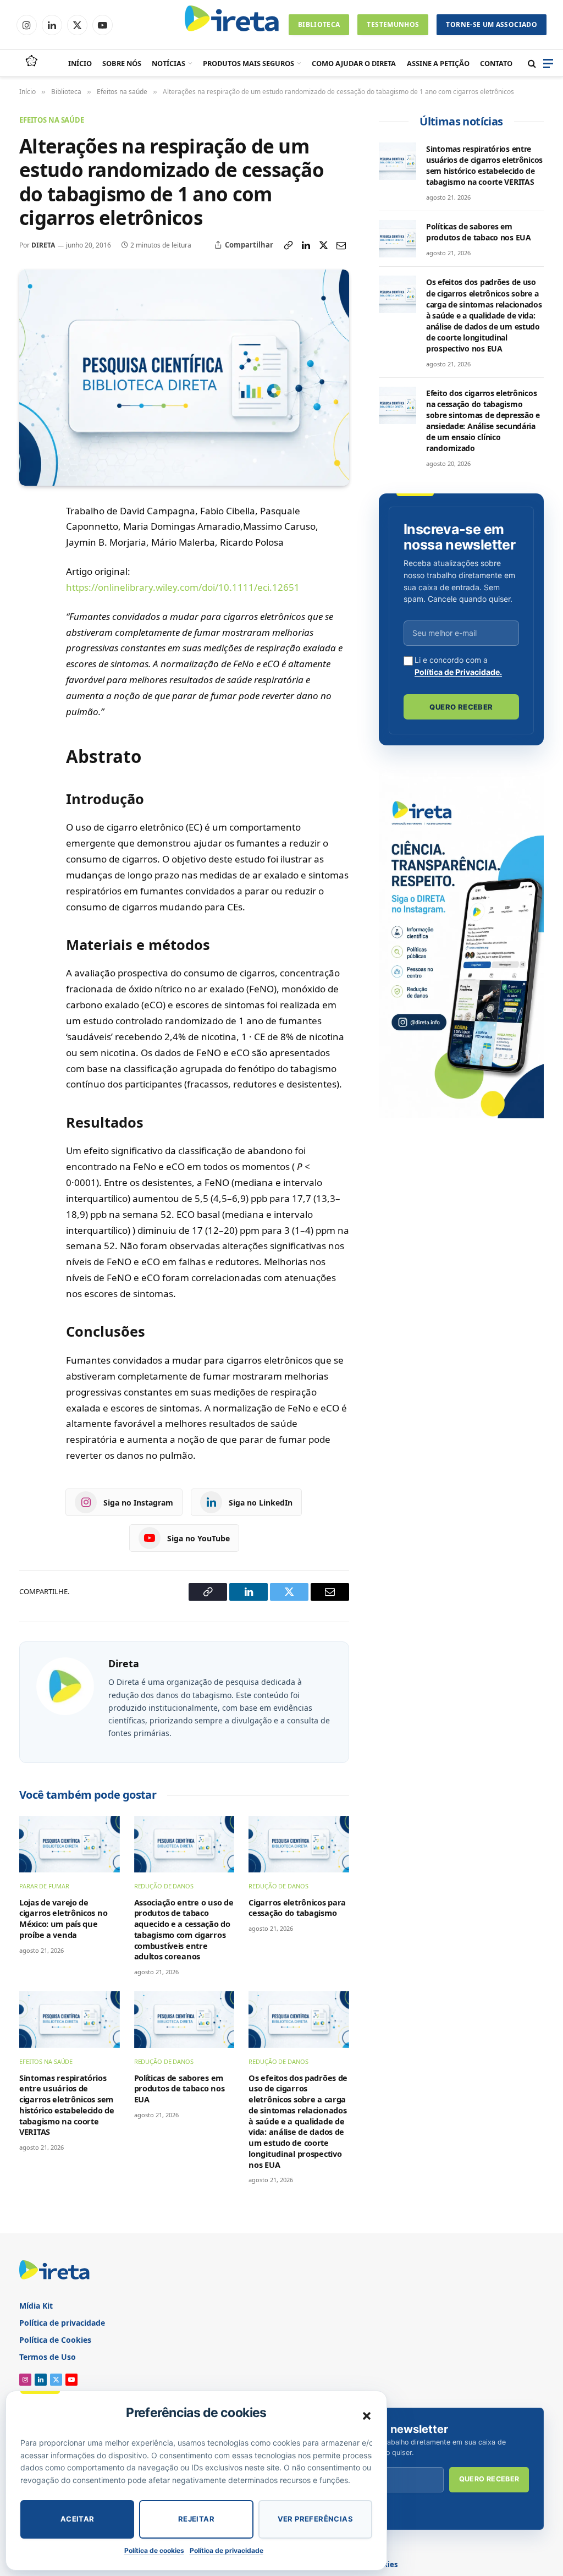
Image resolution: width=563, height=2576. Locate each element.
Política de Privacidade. (458, 672)
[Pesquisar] (532, 64)
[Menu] (548, 64)
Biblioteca (319, 24)
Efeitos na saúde (52, 120)
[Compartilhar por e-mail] (341, 245)
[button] (367, 2416)
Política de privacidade (227, 2550)
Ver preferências (315, 2519)
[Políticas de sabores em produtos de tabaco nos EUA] (184, 2020)
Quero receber (461, 707)
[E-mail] (30, 615)
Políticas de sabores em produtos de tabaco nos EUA (180, 2089)
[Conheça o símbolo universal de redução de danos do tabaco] (31, 62)
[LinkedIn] (30, 564)
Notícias (169, 63)
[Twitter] (30, 590)
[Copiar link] (288, 245)
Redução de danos (164, 1886)
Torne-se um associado (492, 24)
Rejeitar (196, 2519)
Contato (496, 63)
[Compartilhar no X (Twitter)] (323, 245)
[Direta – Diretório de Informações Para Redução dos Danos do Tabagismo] (233, 25)
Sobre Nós (122, 63)
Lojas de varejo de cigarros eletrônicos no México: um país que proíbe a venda (63, 1919)
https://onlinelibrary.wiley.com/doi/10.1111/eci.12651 (183, 587)
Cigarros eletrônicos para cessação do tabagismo (297, 1908)
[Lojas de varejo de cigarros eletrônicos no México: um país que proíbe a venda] (70, 1844)
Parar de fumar (44, 1886)
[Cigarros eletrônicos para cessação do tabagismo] (299, 1844)
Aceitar (78, 2519)
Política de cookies (154, 2550)
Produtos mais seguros (249, 63)
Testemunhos (393, 24)
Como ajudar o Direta (354, 63)
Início (80, 63)
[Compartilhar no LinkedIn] (306, 245)
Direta (43, 245)
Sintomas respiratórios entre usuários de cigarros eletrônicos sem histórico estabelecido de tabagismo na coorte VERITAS (67, 2105)
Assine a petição (438, 63)
